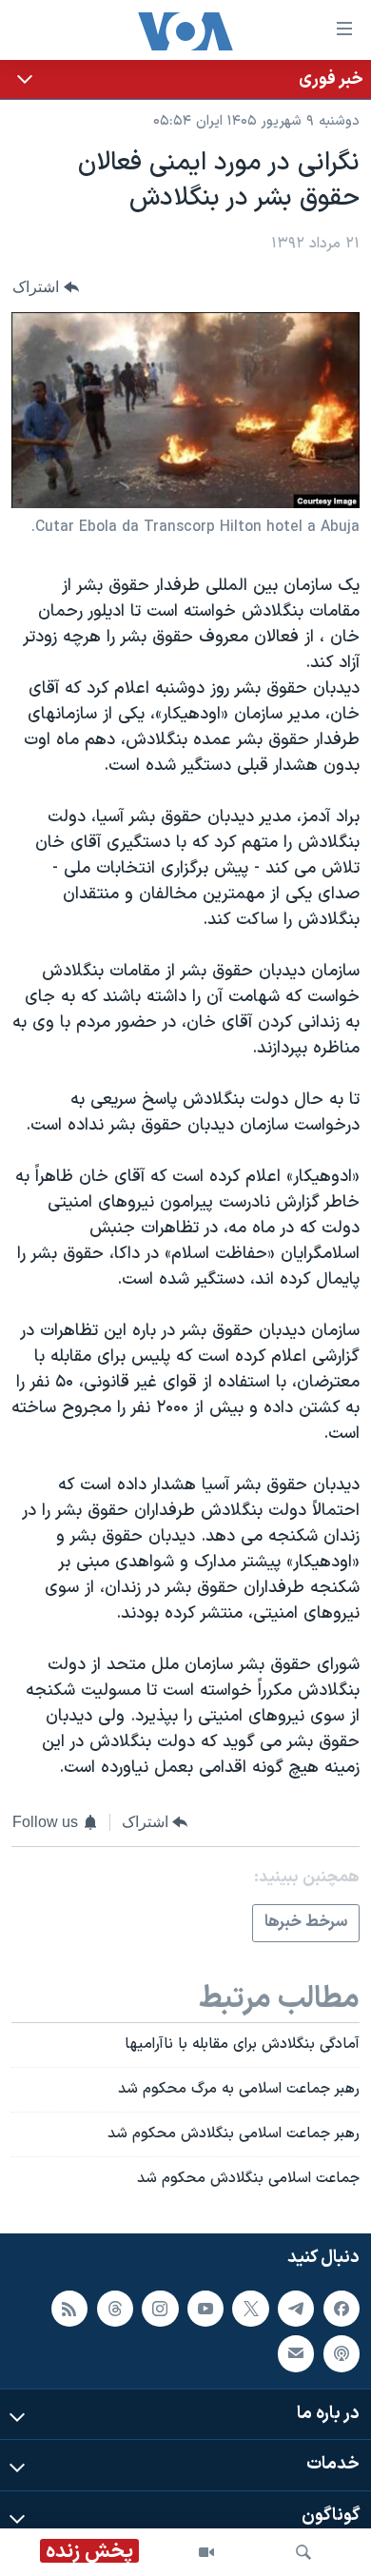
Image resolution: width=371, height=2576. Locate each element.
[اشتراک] (296, 2353)
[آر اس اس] (69, 2308)
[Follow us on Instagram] (160, 2308)
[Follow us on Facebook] (342, 2308)
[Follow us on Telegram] (296, 2308)
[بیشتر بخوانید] (185, 79)
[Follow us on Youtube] (205, 2308)
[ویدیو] (206, 2552)
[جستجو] (303, 2552)
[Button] (46, 288)
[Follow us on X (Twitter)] (250, 2308)
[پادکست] (342, 2353)
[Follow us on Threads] (115, 2308)
